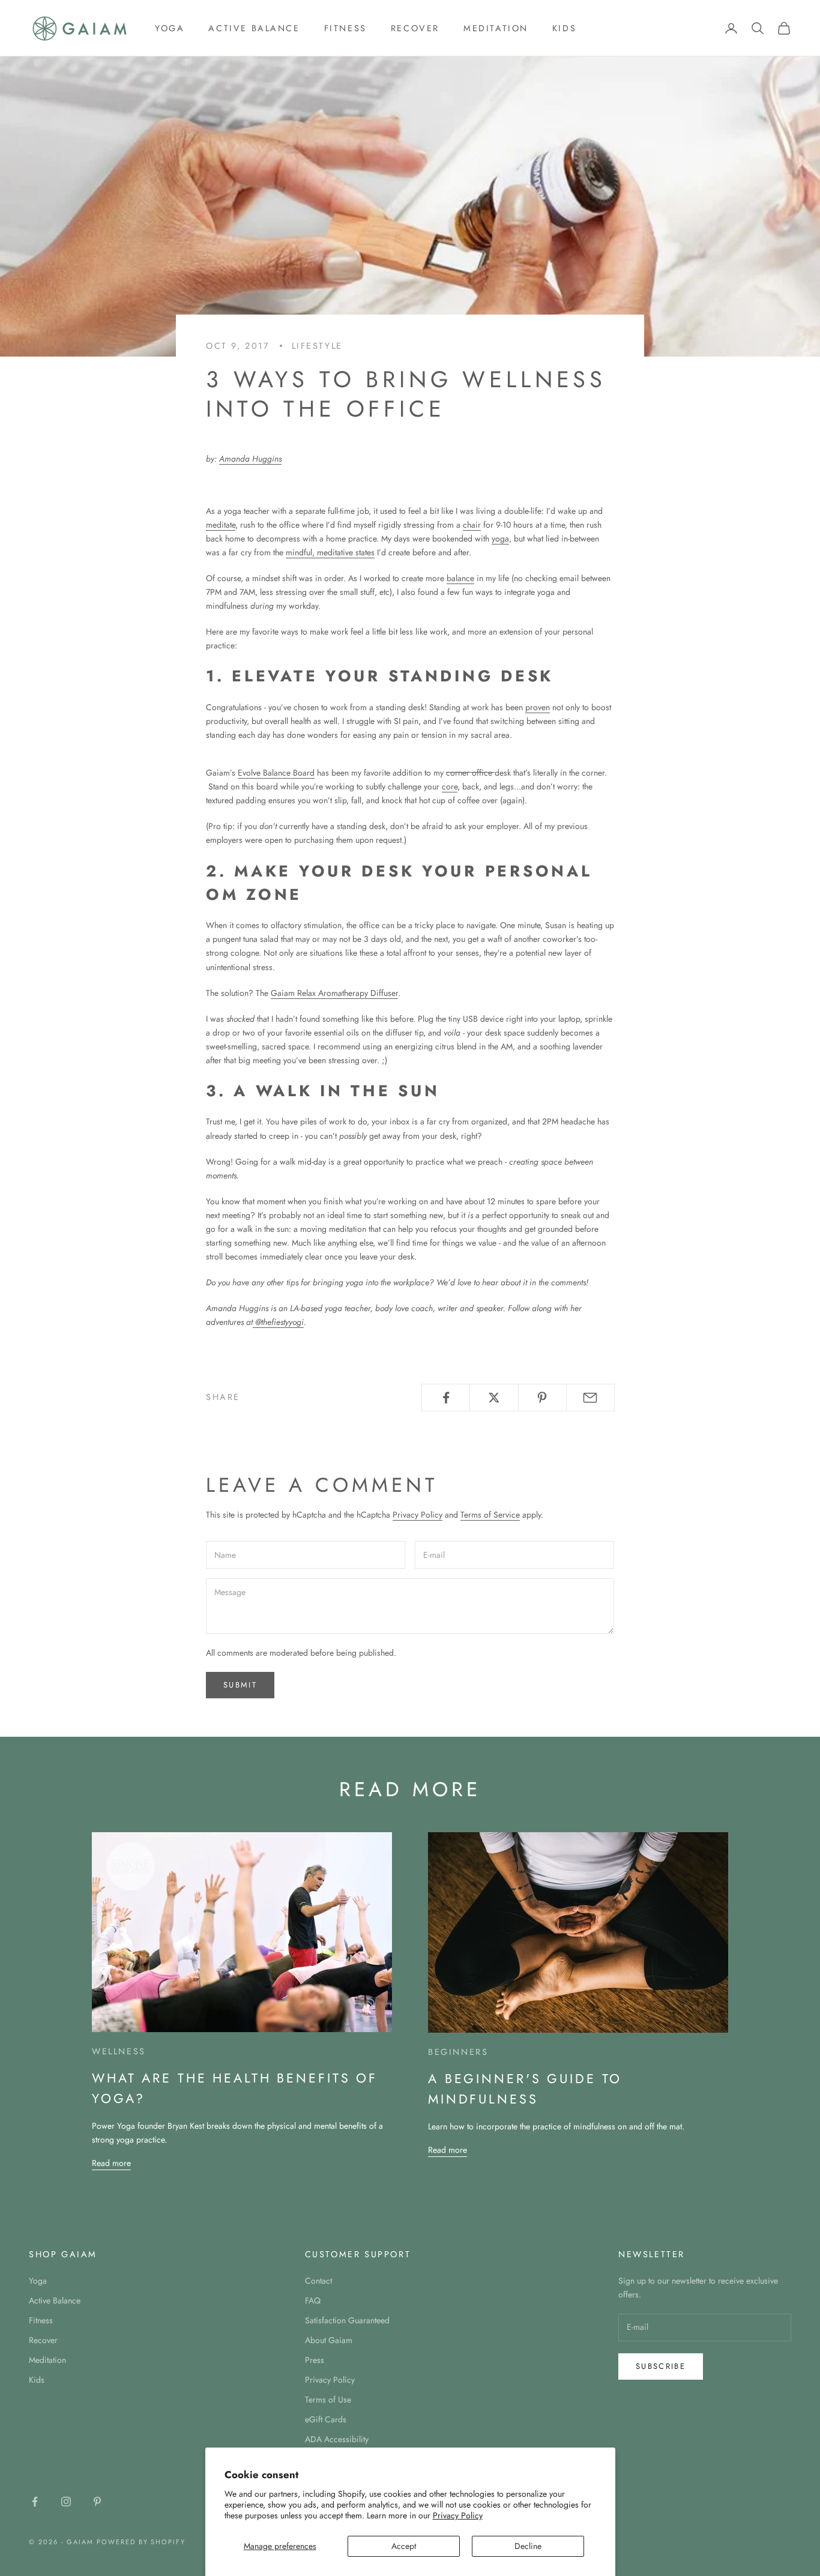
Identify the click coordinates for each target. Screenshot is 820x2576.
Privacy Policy (458, 2515)
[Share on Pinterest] (542, 1398)
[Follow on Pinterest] (97, 2502)
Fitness (345, 28)
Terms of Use (328, 2400)
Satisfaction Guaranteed (347, 2320)
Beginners (458, 2052)
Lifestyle (317, 346)
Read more (111, 2163)
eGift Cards (326, 2419)
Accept (404, 2546)
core (450, 786)
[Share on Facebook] (446, 1398)
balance (460, 578)
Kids (564, 28)
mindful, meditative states (330, 552)
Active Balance (254, 28)
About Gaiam (329, 2340)
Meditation (496, 28)
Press (315, 2360)
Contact (318, 2281)
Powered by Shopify (141, 2542)
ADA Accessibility (337, 2439)
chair (472, 525)
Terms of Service (490, 1515)
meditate (221, 525)
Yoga (170, 28)
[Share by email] (590, 1398)
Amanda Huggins (250, 459)
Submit (240, 1685)
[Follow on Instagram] (66, 2502)
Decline (528, 2546)
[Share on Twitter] (494, 1398)
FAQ (313, 2300)
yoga (500, 538)
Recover (415, 28)
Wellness (119, 2051)
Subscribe (661, 2366)
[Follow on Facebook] (35, 2502)
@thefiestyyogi (278, 1322)
